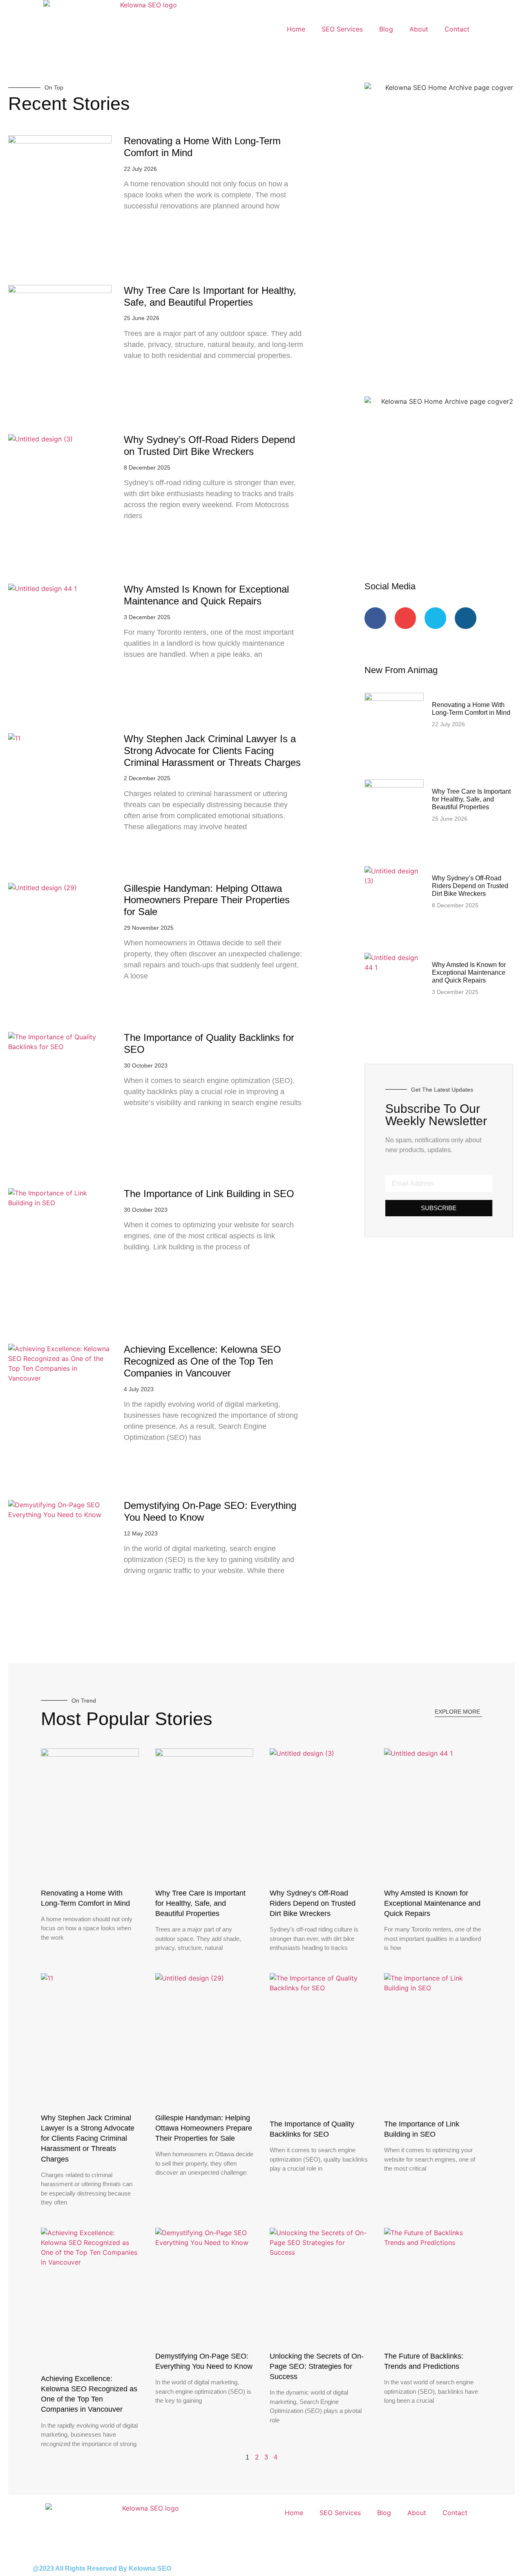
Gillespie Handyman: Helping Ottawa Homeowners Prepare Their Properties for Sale (207, 900)
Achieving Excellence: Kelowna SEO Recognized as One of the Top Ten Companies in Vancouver (202, 1361)
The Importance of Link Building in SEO (209, 1194)
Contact (457, 29)
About (419, 29)
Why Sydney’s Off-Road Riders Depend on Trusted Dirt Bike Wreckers (209, 445)
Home (296, 29)
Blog (386, 29)
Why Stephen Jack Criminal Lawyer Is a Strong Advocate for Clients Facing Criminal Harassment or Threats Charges (212, 751)
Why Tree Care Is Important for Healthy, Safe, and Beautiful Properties (210, 296)
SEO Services (342, 29)
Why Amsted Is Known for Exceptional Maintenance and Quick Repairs (206, 595)
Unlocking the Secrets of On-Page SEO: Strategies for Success (317, 2366)
